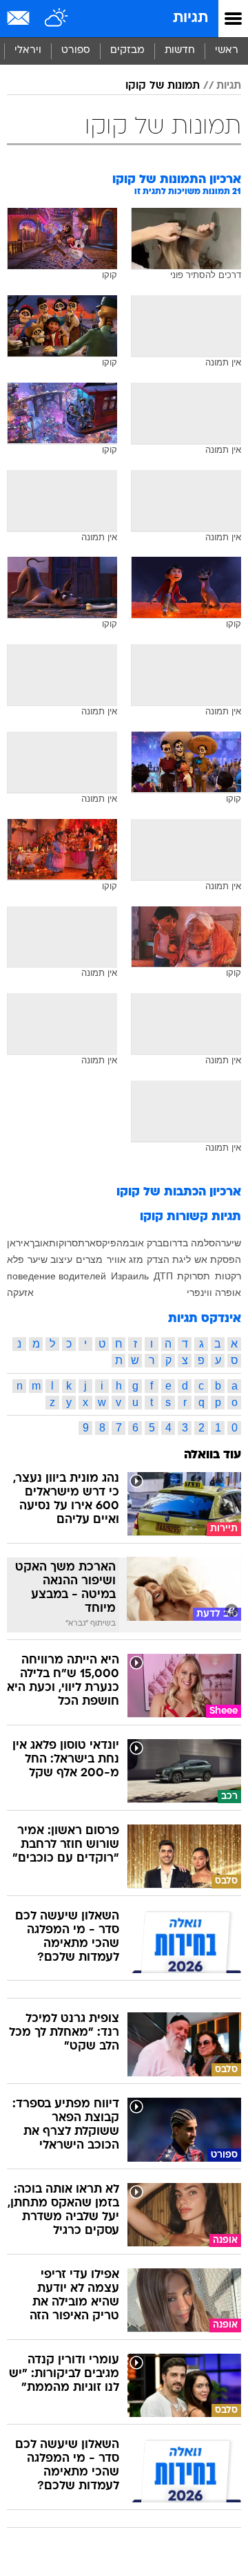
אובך (39, 1243)
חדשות (180, 51)
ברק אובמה (139, 1243)
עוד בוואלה (213, 1455)
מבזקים (127, 51)
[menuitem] (179, 51)
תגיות (190, 18)
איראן (18, 1243)
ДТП (163, 1276)
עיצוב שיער (50, 1259)
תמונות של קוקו (163, 86)
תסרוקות (67, 1243)
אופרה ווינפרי (214, 1292)
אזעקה (20, 1292)
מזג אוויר (125, 1259)
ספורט (76, 51)
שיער (231, 1243)
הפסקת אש (218, 1259)
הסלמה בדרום (192, 1243)
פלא (15, 1259)
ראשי (227, 51)
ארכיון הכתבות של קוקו (179, 1192)
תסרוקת (194, 1276)
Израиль (130, 1276)
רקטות (228, 1276)
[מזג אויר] (57, 19)
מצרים (89, 1259)
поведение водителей (56, 1276)
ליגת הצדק (169, 1259)
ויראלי (28, 51)
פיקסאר (101, 1243)
